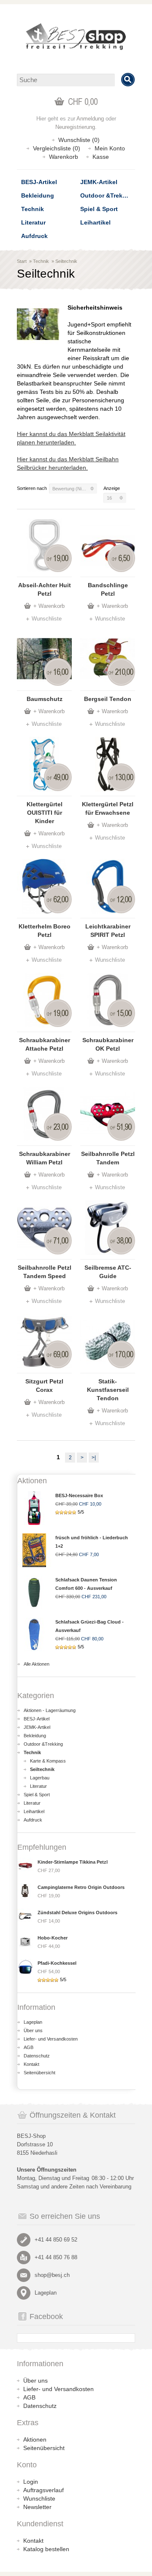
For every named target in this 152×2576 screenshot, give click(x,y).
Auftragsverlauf (43, 2490)
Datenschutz (37, 2056)
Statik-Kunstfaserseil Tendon (108, 1390)
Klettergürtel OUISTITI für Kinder (45, 813)
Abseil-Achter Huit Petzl (45, 589)
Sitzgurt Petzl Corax (44, 1386)
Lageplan (33, 2022)
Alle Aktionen (37, 1664)
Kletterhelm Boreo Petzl (45, 931)
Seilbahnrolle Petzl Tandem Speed (45, 1272)
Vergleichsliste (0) (57, 148)
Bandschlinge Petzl (108, 589)
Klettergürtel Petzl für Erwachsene (108, 808)
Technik (33, 209)
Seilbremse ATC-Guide (108, 1272)
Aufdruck (34, 236)
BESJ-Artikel (39, 182)
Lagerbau (40, 1778)
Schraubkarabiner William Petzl (45, 1158)
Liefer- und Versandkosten (51, 2039)
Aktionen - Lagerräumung (50, 1710)
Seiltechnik (66, 261)
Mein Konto (110, 148)
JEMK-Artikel (99, 182)
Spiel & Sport (99, 209)
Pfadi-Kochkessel (57, 1963)
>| (94, 1458)
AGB (28, 2047)
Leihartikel (95, 222)
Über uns (33, 2030)
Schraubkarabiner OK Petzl (108, 1044)
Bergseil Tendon (108, 699)
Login (31, 2482)
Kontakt (31, 2064)
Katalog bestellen (46, 2549)
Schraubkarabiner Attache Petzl (45, 1044)
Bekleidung (38, 195)
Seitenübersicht (39, 2073)
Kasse (101, 157)
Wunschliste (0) (79, 140)
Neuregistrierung (75, 127)
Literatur (33, 222)
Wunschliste (47, 619)
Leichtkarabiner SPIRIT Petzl (108, 931)
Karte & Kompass (48, 1761)
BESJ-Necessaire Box (79, 1495)
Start (22, 261)
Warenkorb (64, 157)
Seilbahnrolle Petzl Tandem (108, 1158)
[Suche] (128, 80)
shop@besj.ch (52, 2275)
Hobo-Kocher (53, 1938)
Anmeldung (90, 119)
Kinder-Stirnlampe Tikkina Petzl (73, 1862)
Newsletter (37, 2507)
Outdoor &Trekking (108, 195)
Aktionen (35, 2440)
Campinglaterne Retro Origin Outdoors (81, 1887)
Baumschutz (45, 699)
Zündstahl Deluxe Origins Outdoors (77, 1913)
